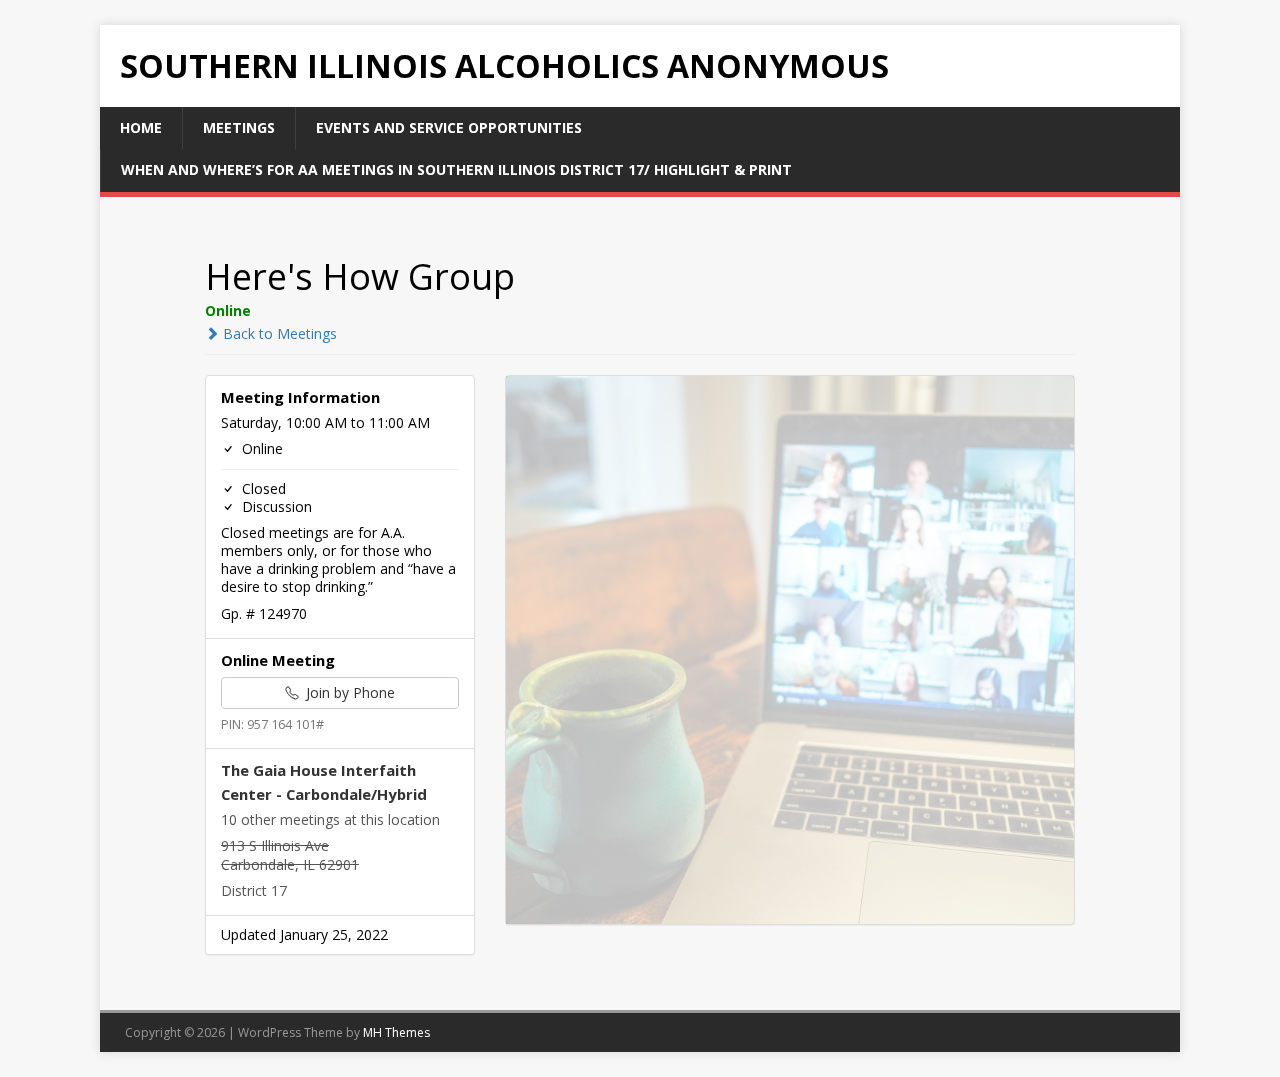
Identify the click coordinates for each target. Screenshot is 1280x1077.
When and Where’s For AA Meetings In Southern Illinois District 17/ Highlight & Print (456, 169)
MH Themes (396, 1032)
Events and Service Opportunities (449, 127)
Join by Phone (348, 692)
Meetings (239, 127)
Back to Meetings (278, 333)
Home (141, 127)
